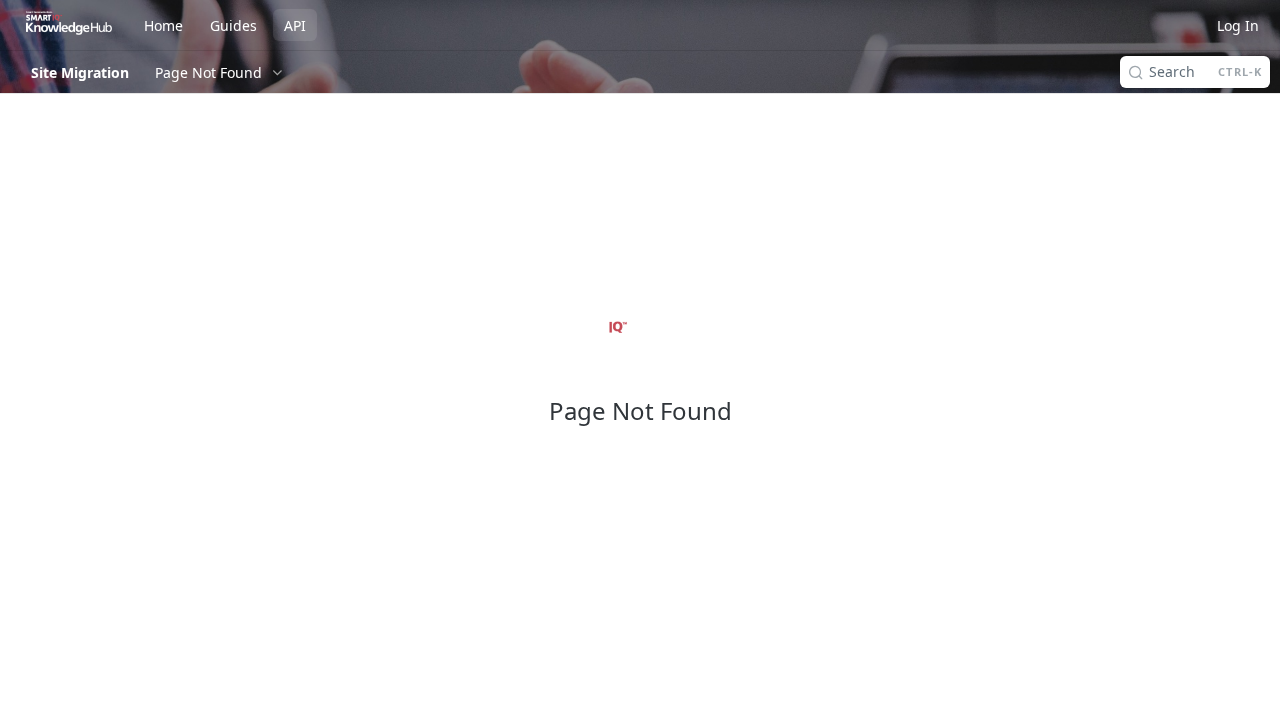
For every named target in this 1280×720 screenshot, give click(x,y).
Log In (1238, 25)
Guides (233, 25)
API (295, 25)
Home (163, 25)
